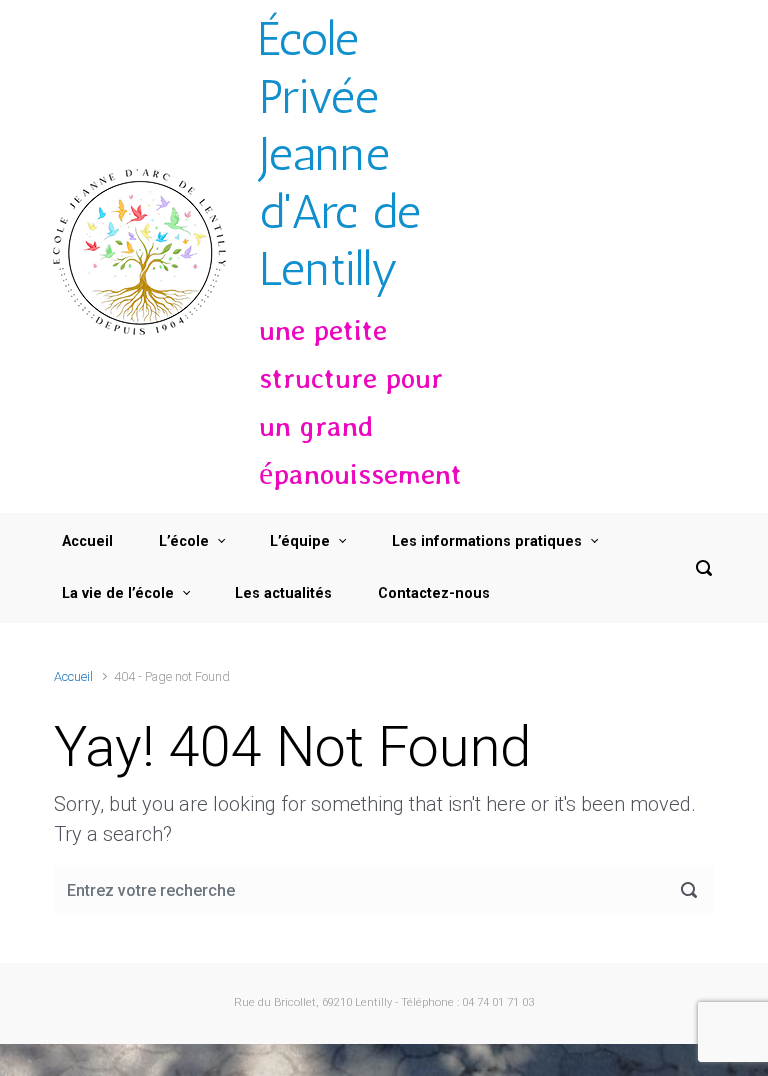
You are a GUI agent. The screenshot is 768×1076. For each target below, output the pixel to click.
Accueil (73, 676)
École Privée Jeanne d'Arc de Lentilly (340, 153)
